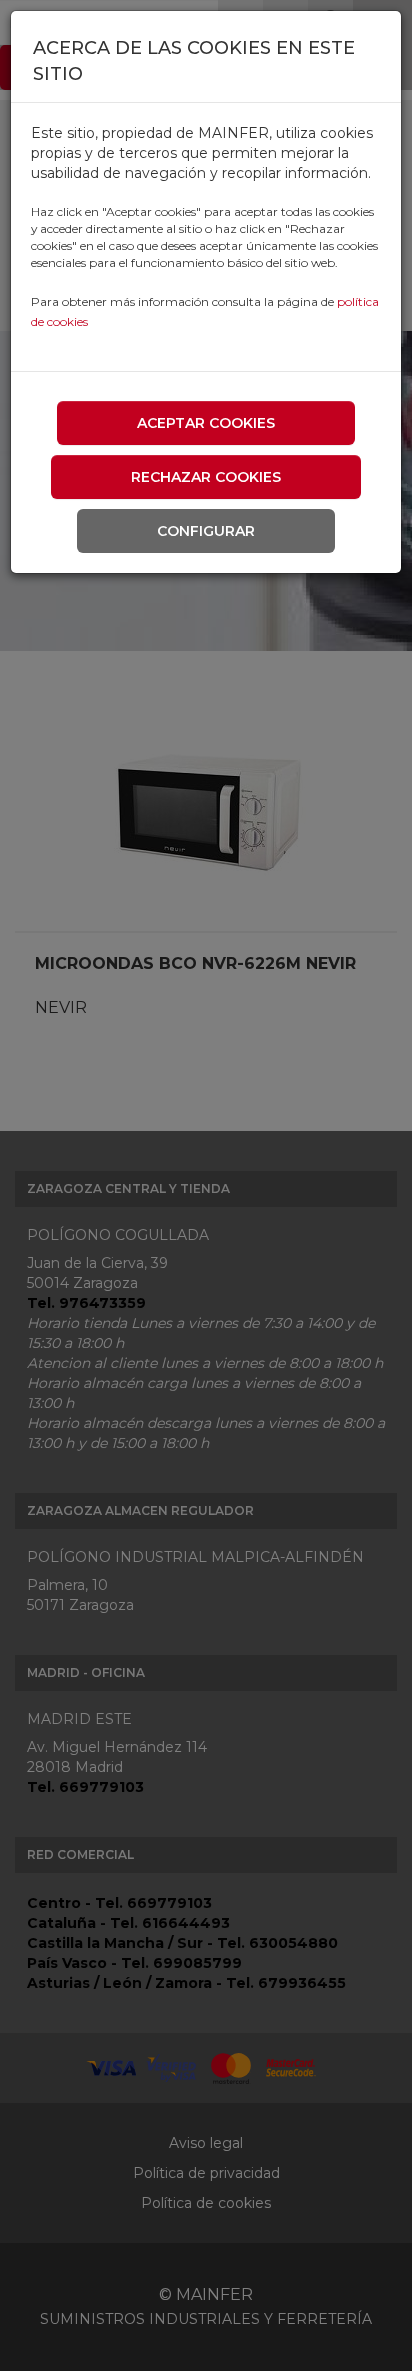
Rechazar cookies (206, 477)
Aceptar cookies (206, 423)
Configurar (206, 531)
